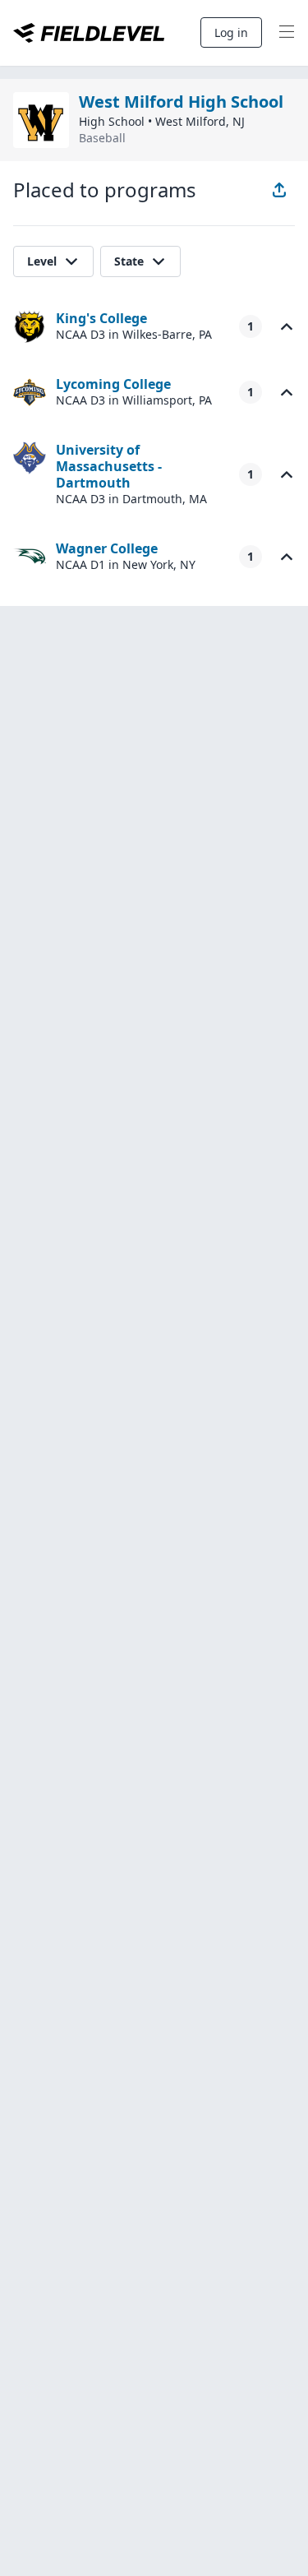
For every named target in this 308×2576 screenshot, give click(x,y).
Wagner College (107, 548)
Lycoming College (113, 384)
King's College (101, 318)
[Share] (279, 190)
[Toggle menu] (287, 33)
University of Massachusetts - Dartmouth (109, 466)
